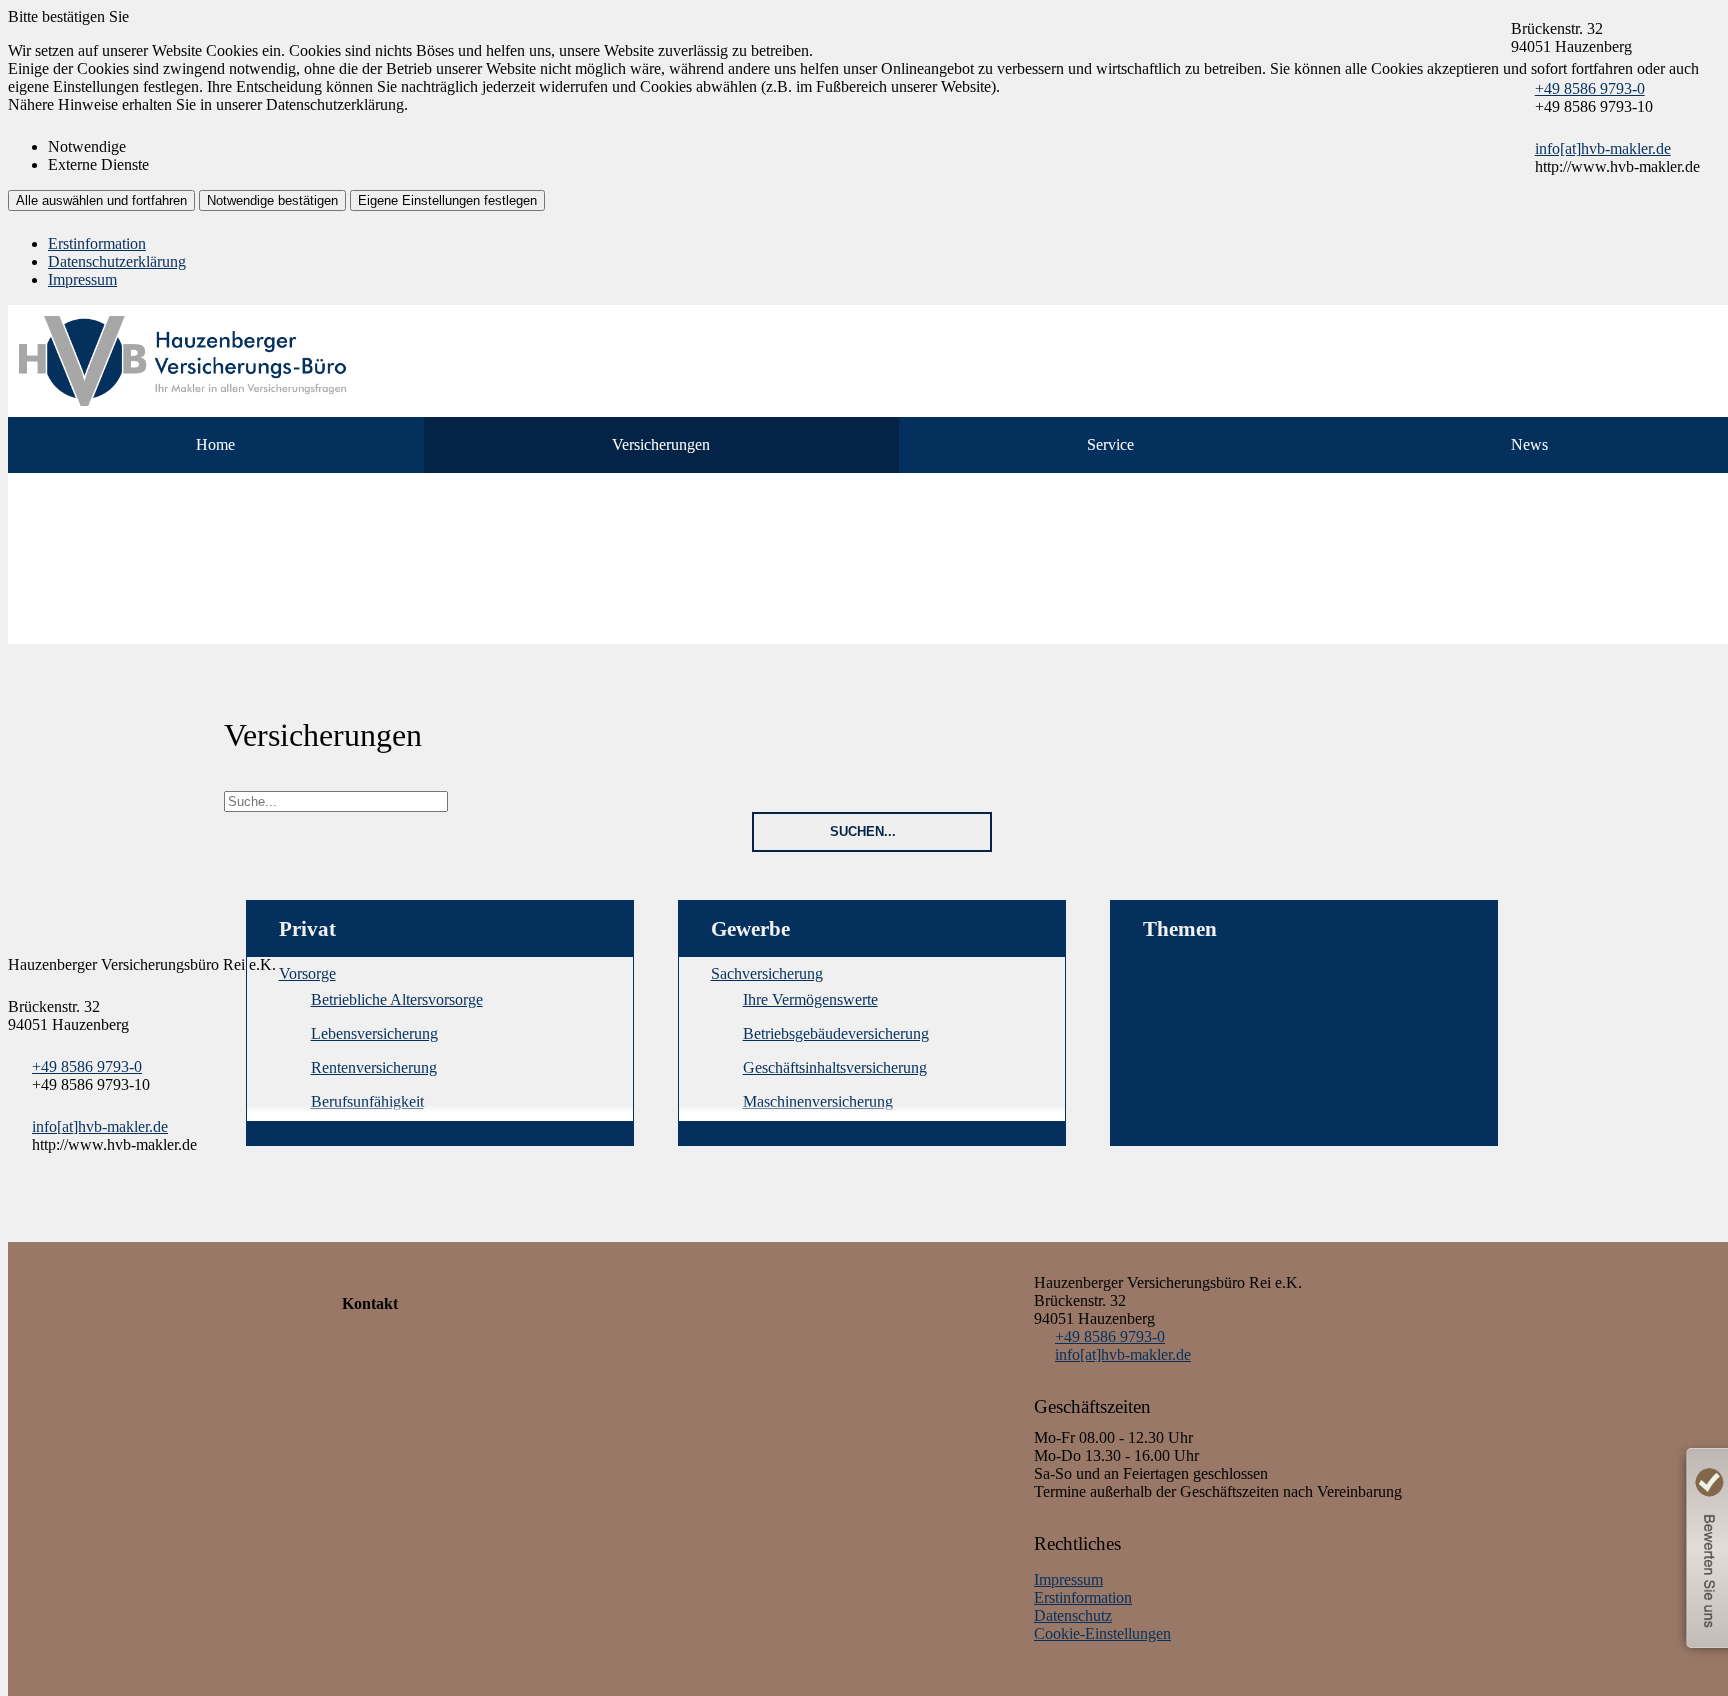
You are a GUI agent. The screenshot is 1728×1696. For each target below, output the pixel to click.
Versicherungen (661, 444)
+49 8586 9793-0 (1590, 88)
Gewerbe (750, 928)
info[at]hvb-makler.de (1603, 148)
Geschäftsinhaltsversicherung (835, 1067)
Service (1110, 444)
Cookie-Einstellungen (1102, 1633)
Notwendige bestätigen (272, 200)
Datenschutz (1073, 1615)
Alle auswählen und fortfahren (101, 200)
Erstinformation (97, 243)
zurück (34, 706)
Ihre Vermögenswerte (810, 999)
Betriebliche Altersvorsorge (397, 999)
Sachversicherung (767, 973)
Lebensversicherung (374, 1033)
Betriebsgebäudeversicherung (836, 1033)
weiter (250, 706)
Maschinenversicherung (818, 1101)
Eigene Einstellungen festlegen (447, 200)
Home (215, 444)
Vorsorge (307, 973)
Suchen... (863, 831)
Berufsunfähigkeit (367, 1101)
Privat (307, 928)
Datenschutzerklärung (117, 261)
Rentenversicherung (374, 1067)
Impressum (82, 279)
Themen (1180, 928)
